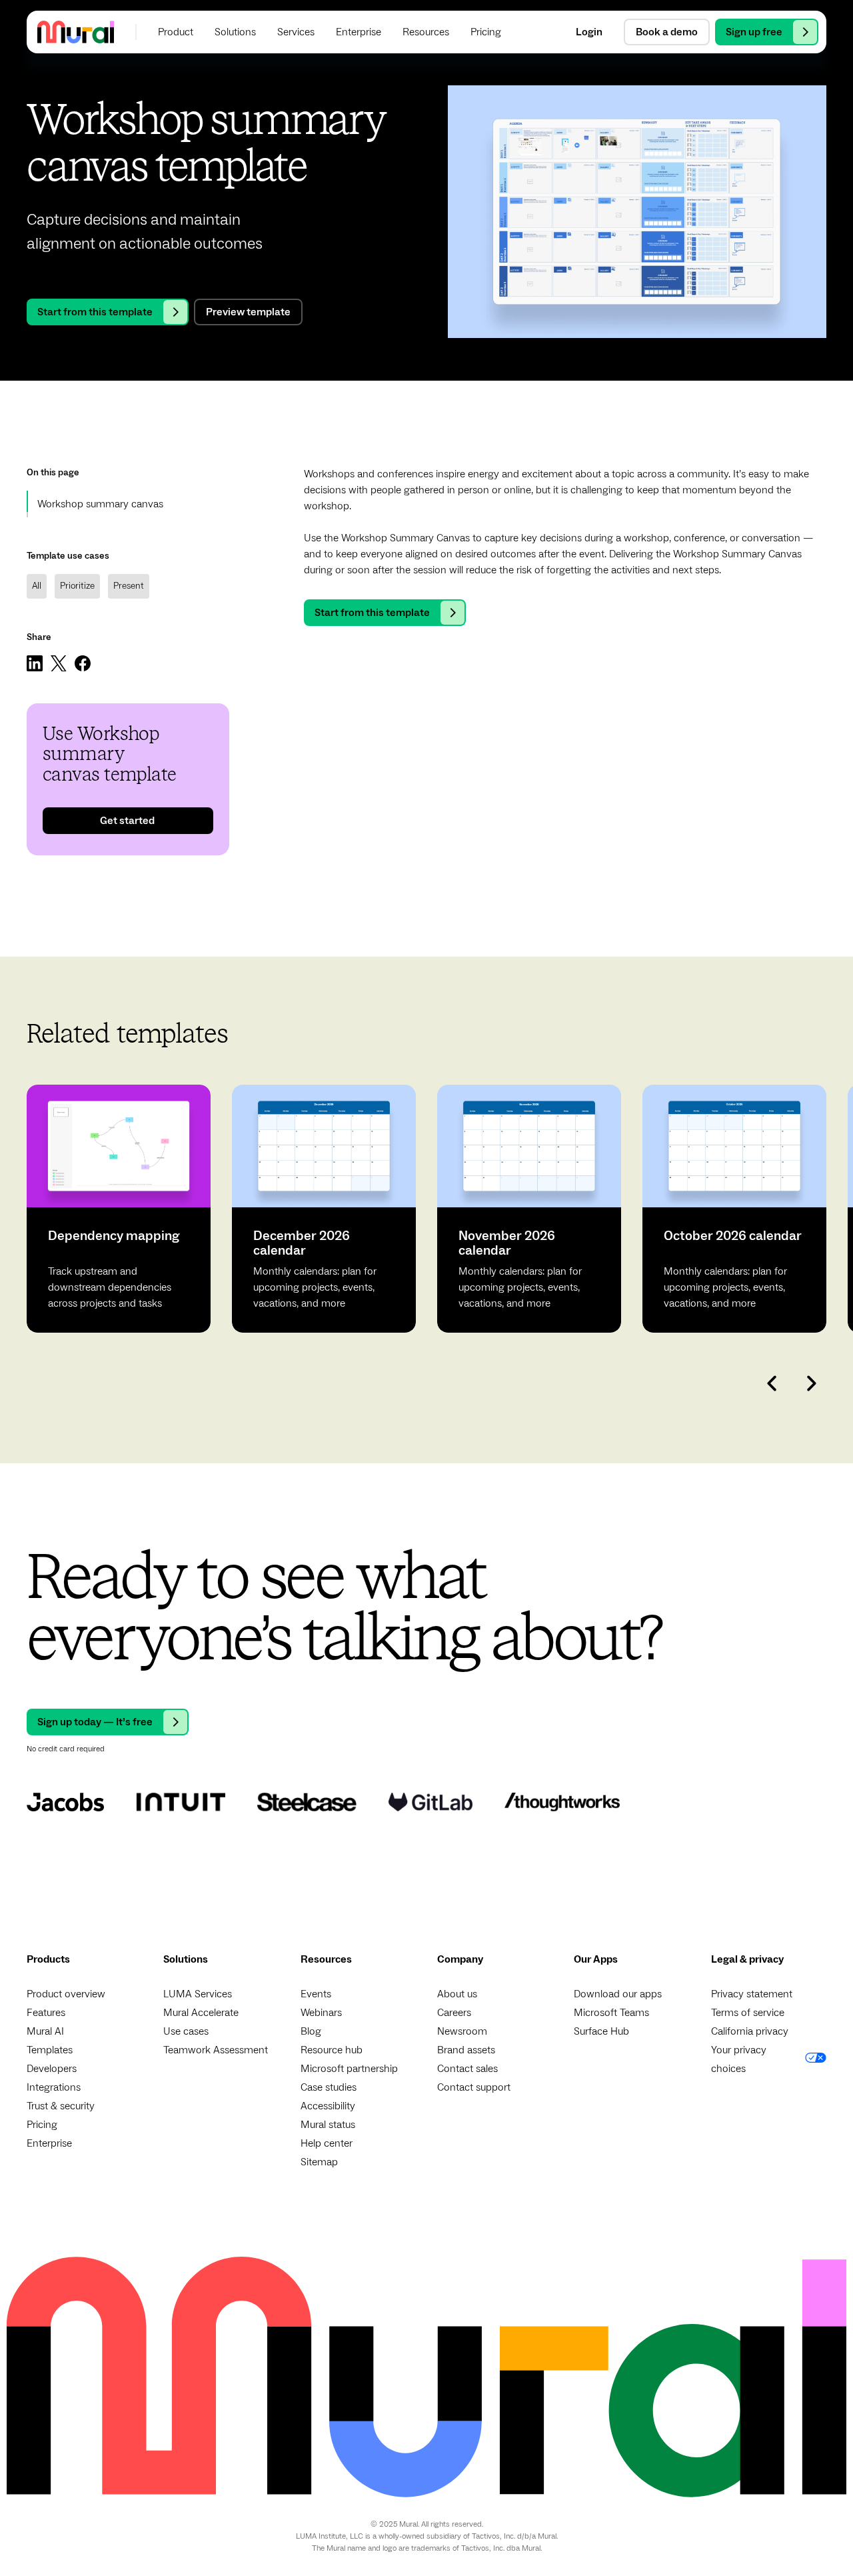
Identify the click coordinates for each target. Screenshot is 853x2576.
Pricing (42, 2125)
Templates (50, 2050)
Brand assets (466, 2050)
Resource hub (332, 2050)
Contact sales (467, 2069)
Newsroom (462, 2031)
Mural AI (45, 2031)
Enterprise (49, 2143)
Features (46, 2013)
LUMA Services (198, 1994)
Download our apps (618, 1994)
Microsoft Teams (611, 2013)
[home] (76, 32)
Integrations (54, 2087)
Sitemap (319, 2162)
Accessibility (328, 2106)
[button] (176, 32)
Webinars (321, 2013)
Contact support (474, 2087)
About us (457, 1994)
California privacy (750, 2031)
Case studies (329, 2087)
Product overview (66, 1994)
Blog (311, 2031)
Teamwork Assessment (216, 2050)
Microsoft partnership (349, 2069)
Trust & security (61, 2106)
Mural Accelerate (201, 2013)
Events (316, 1994)
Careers (454, 2013)
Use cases (186, 2031)
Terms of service (748, 2013)
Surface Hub (601, 2031)
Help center (327, 2143)
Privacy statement (752, 1994)
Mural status (328, 2125)
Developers (52, 2069)
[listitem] (119, 1209)
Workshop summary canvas (100, 504)
